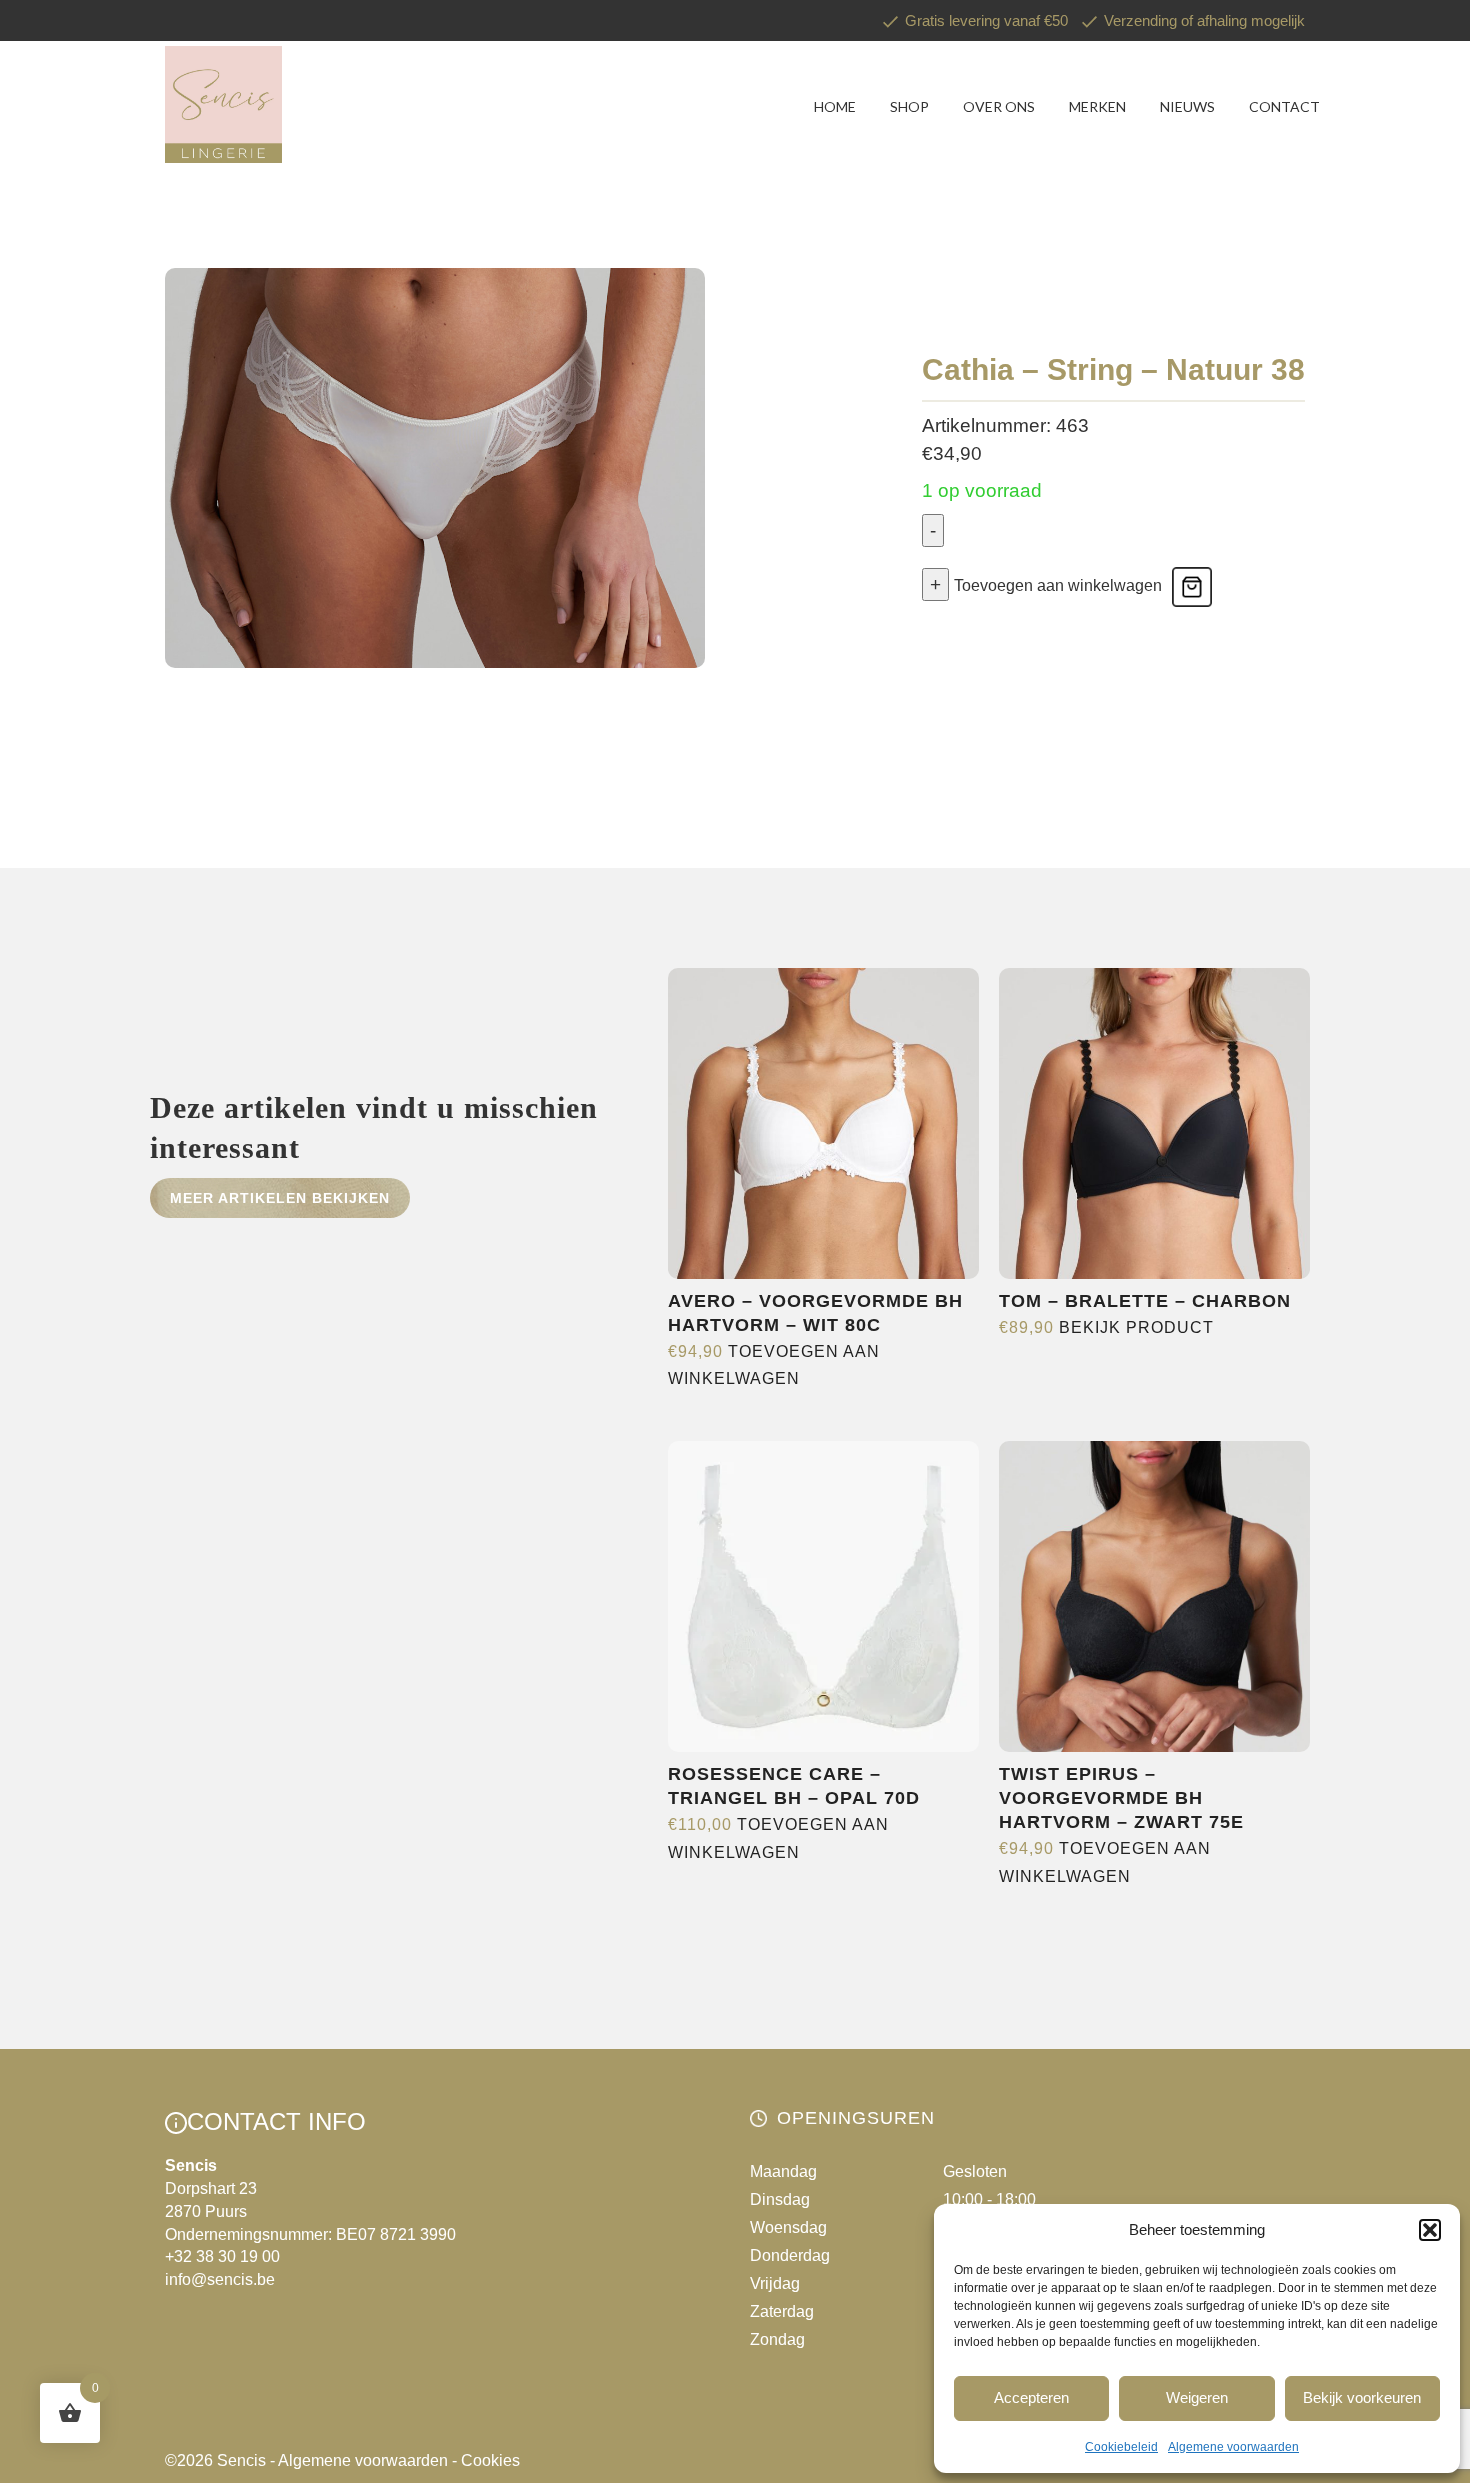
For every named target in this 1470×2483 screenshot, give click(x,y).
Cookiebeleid (1121, 2447)
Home (835, 106)
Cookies (490, 2460)
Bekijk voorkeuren (1362, 2397)
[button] (1430, 2230)
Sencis (241, 2460)
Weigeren (1197, 2397)
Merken (1097, 106)
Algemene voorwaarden (1233, 2447)
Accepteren (1031, 2397)
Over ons (999, 106)
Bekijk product (1136, 1327)
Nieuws (1187, 106)
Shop (909, 106)
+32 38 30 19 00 (222, 2256)
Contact (1284, 106)
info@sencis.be (220, 2279)
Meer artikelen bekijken (280, 1198)
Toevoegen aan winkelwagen (1058, 585)
